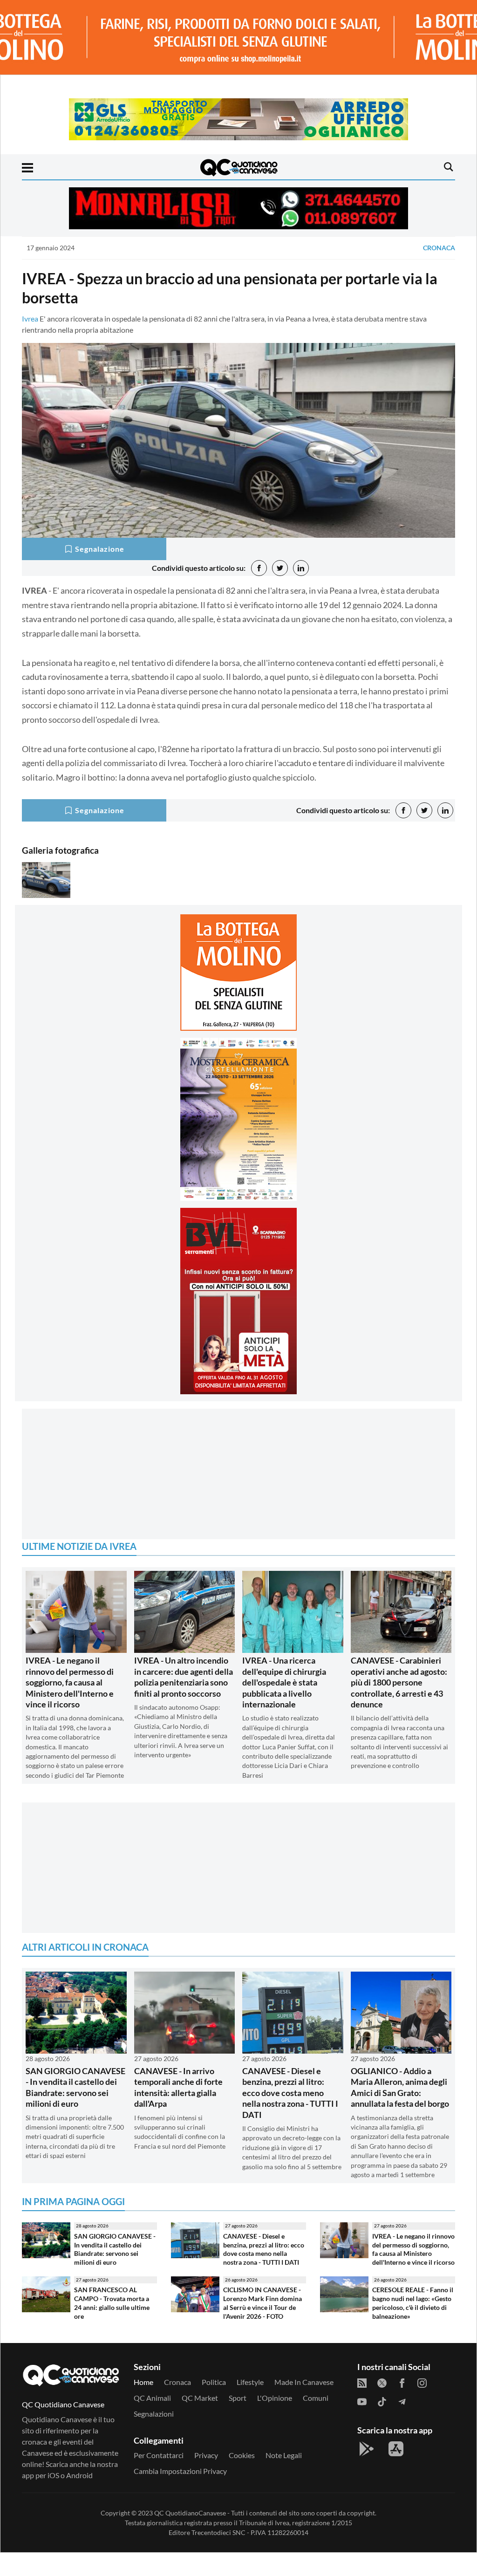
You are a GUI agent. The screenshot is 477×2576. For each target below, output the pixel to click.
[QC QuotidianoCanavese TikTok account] (382, 2424)
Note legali (284, 2478)
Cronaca (439, 248)
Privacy (206, 2478)
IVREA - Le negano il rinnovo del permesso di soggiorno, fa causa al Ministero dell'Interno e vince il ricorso (70, 1706)
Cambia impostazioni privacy (180, 2494)
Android (79, 2498)
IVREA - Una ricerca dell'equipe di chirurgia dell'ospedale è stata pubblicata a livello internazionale (284, 1706)
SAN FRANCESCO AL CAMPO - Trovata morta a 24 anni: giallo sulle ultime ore (112, 2326)
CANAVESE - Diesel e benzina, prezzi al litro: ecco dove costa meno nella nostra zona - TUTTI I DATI (290, 2116)
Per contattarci (159, 2478)
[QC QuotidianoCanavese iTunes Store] (396, 2472)
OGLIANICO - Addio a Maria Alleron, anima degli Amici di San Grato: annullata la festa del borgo (400, 2110)
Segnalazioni (154, 2437)
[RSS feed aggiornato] (362, 2405)
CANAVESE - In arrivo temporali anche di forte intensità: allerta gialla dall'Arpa (178, 2110)
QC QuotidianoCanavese (190, 2536)
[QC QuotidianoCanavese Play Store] (367, 2472)
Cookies (242, 2478)
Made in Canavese (304, 2405)
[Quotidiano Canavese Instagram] (422, 2405)
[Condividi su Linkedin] (301, 568)
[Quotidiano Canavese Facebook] (402, 2405)
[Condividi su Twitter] (280, 568)
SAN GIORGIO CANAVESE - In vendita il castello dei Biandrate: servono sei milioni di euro (75, 2110)
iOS (53, 2498)
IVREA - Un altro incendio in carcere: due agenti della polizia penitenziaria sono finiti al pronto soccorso (184, 1700)
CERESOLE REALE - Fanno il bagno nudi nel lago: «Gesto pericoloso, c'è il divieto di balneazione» (413, 2326)
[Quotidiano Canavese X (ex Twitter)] (382, 2405)
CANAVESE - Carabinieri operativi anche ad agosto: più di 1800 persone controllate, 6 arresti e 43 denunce (399, 1706)
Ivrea (30, 319)
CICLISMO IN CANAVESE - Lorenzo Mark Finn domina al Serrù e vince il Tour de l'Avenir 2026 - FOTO (262, 2326)
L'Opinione (275, 2421)
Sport (238, 2421)
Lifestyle (250, 2405)
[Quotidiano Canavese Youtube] (362, 2424)
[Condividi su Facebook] (259, 568)
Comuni (316, 2421)
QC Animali (152, 2421)
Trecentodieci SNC (218, 2556)
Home (143, 2405)
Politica (214, 2405)
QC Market (200, 2421)
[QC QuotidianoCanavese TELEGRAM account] (402, 2424)
